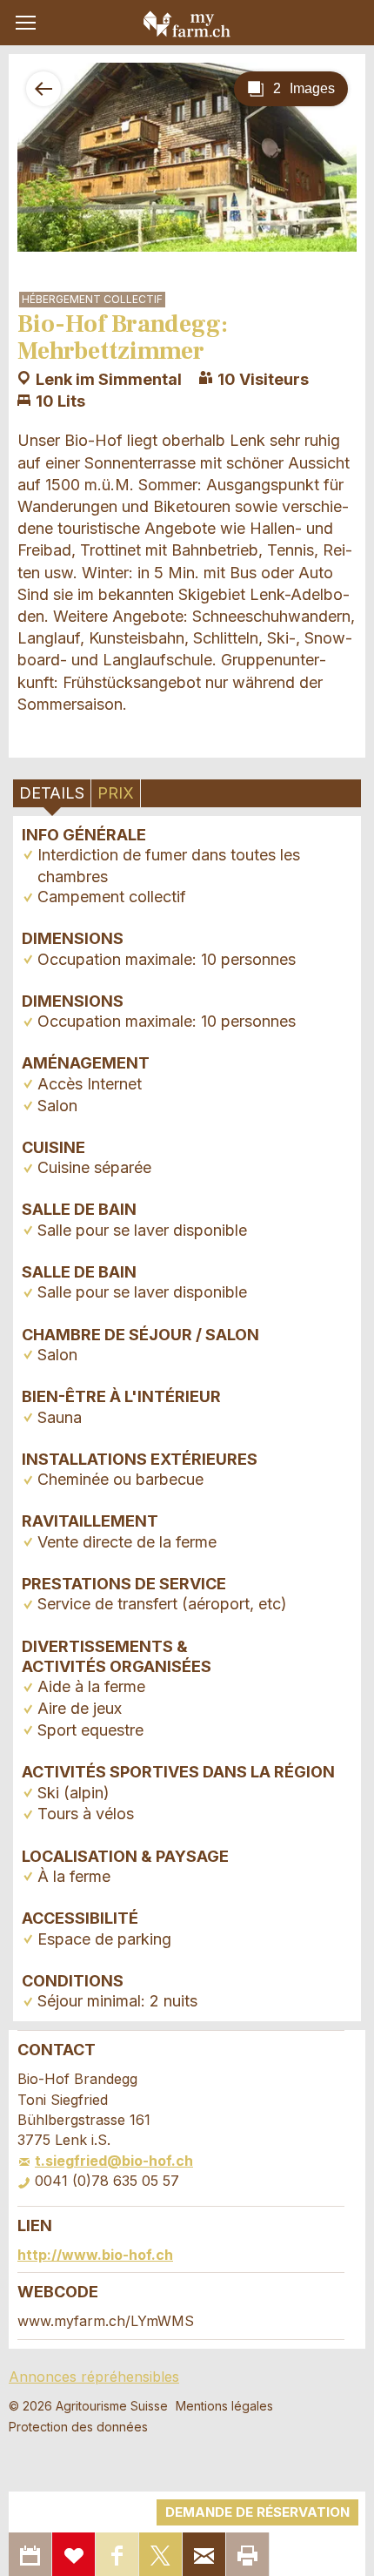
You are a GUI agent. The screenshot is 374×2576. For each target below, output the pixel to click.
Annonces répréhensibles (94, 2377)
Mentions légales (224, 2406)
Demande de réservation (257, 2512)
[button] (26, 23)
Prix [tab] (116, 793)
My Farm (187, 24)
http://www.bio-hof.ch (95, 2255)
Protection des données (78, 2427)
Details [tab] (52, 793)
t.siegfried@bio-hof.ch (114, 2161)
